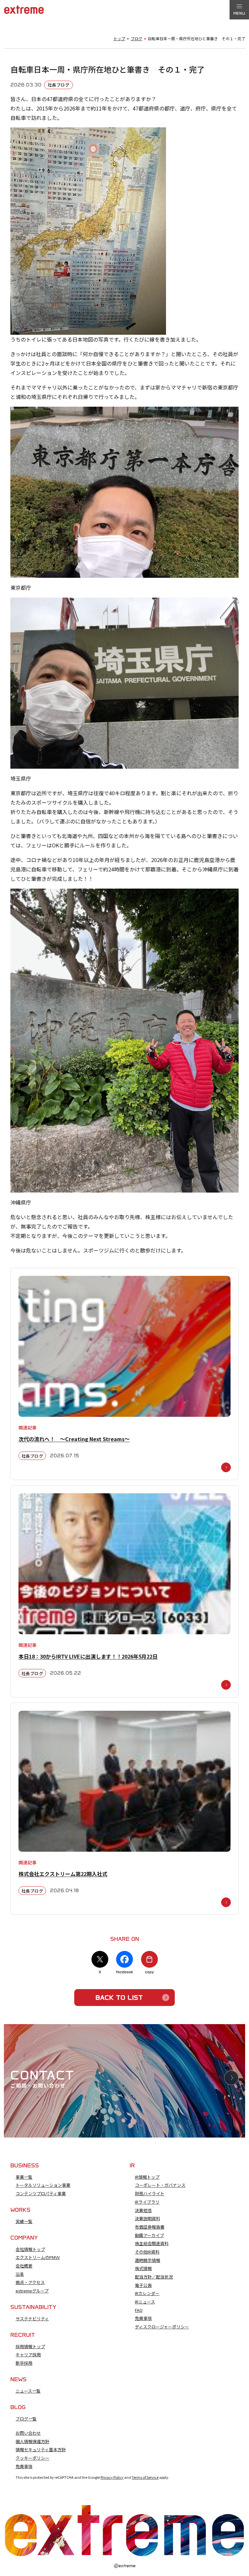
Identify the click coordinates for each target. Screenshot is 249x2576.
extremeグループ (32, 2291)
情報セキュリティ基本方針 (41, 2450)
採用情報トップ (30, 2347)
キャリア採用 (28, 2355)
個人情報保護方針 (32, 2442)
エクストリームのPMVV (38, 2257)
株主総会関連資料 (152, 2244)
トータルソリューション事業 (43, 2185)
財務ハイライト (150, 2194)
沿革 (20, 2274)
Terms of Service (145, 2477)
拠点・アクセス (30, 2282)
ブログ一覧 (26, 2419)
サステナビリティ (32, 2319)
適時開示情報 (148, 2260)
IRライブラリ (147, 2202)
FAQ (139, 2310)
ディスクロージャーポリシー (162, 2327)
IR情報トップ (147, 2177)
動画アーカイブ (149, 2235)
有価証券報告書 (150, 2227)
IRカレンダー (147, 2293)
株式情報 (143, 2268)
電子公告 (143, 2285)
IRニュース (145, 2302)
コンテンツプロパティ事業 (41, 2194)
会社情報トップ (30, 2249)
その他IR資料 (147, 2252)
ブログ (136, 39)
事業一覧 (24, 2177)
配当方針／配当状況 (154, 2277)
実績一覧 (24, 2221)
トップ (119, 39)
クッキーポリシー (32, 2458)
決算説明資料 (148, 2219)
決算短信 (143, 2210)
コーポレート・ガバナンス (160, 2185)
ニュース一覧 (28, 2391)
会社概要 (24, 2266)
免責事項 (143, 2318)
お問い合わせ (28, 2433)
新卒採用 (24, 2363)
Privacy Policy (112, 2477)
